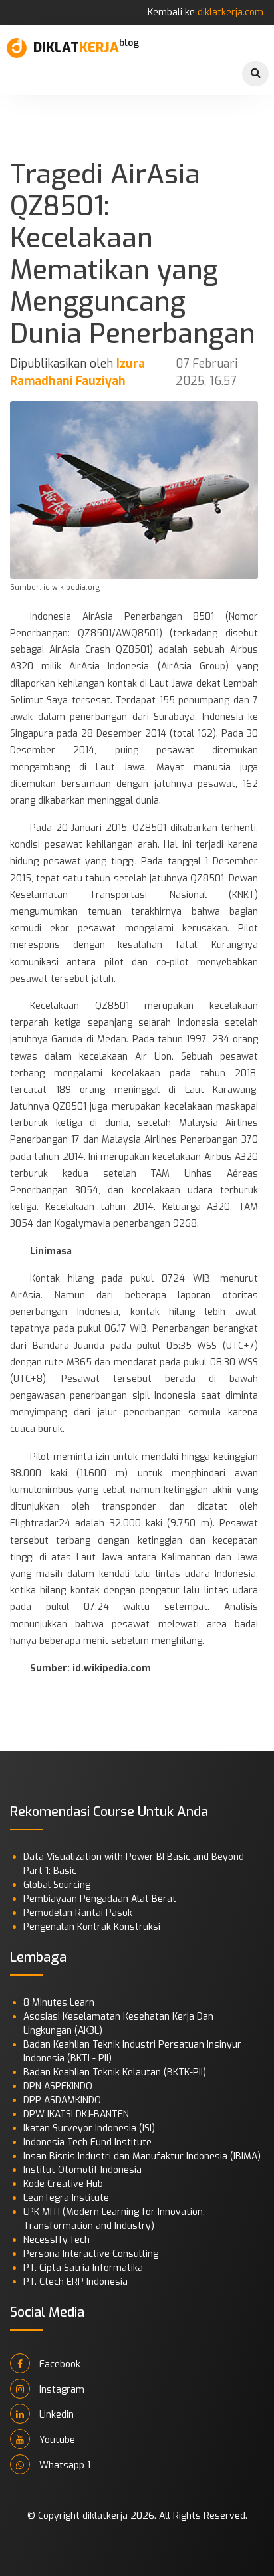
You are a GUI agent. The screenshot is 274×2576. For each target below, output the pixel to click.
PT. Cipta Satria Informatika (83, 2268)
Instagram (61, 2390)
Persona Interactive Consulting (91, 2254)
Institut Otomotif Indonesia (82, 2170)
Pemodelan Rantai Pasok (78, 1913)
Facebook (59, 2364)
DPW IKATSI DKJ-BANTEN (76, 2114)
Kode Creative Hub (63, 2184)
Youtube (56, 2440)
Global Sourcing (57, 1885)
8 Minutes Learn (59, 2003)
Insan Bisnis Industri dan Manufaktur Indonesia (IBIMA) (142, 2156)
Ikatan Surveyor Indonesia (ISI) (89, 2128)
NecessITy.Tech (57, 2240)
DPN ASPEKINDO (58, 2086)
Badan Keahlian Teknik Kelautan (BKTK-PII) (115, 2072)
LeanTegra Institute (66, 2198)
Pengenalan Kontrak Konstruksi (92, 1927)
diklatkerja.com (230, 12)
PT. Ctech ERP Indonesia (75, 2282)
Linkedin (55, 2415)
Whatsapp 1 (64, 2465)
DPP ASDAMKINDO (62, 2100)
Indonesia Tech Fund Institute (87, 2142)
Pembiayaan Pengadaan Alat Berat (100, 1899)
